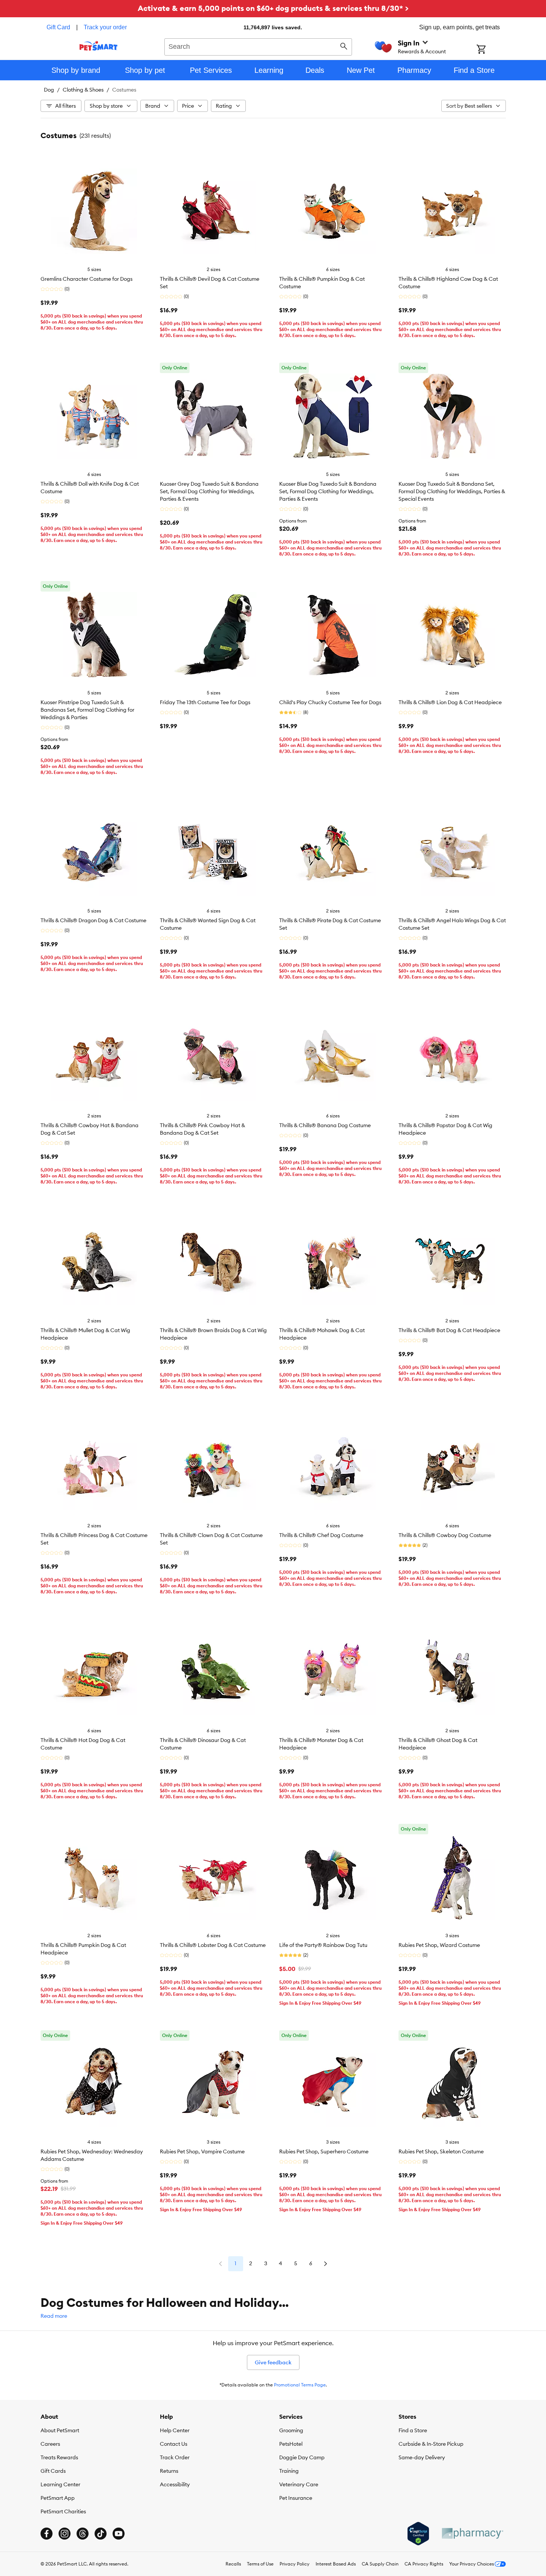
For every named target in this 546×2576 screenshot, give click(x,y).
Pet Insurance (296, 2498)
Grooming (291, 2430)
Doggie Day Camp (302, 2457)
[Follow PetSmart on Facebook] (47, 2534)
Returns (169, 2471)
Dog (49, 90)
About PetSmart (60, 2430)
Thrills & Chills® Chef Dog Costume (321, 1535)
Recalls (233, 2564)
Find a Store (413, 2430)
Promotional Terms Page (300, 2385)
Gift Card (58, 27)
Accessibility (175, 2484)
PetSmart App (58, 2498)
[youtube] (119, 2534)
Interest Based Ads (336, 2564)
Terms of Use (260, 2564)
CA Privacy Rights (424, 2564)
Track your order (105, 27)
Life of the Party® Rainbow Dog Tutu (323, 1945)
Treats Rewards (59, 2457)
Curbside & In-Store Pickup (431, 2444)
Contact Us (174, 2444)
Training (289, 2471)
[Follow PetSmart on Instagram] (65, 2534)
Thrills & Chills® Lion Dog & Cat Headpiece (450, 702)
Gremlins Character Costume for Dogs (86, 279)
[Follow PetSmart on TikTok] (101, 2534)
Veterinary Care (299, 2484)
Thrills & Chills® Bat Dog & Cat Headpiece (449, 1330)
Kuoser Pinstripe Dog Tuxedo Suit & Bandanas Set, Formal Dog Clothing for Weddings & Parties (87, 710)
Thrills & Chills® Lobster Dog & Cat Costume (213, 1945)
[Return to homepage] (99, 46)
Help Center (175, 2430)
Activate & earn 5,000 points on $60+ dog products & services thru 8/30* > (273, 8)
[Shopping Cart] (491, 50)
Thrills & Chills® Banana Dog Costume (325, 1125)
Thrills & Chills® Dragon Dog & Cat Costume (93, 920)
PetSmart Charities (63, 2511)
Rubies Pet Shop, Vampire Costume (202, 2151)
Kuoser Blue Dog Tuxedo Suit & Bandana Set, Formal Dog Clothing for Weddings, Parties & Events (328, 491)
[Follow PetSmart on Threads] (83, 2534)
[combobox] (258, 46)
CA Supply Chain (380, 2564)
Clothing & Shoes (83, 90)
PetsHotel (291, 2444)
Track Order (175, 2457)
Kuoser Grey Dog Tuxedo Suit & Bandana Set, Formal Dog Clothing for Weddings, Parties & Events (209, 491)
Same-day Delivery (422, 2457)
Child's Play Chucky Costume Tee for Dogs (330, 702)
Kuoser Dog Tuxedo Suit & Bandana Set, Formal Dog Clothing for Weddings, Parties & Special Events (452, 491)
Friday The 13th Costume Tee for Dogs (205, 702)
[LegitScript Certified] (418, 2534)
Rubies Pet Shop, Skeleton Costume (441, 2151)
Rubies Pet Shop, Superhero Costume (324, 2151)
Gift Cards (53, 2471)
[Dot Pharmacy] (472, 2533)
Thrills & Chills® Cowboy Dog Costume (445, 1535)
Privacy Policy (295, 2564)
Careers (50, 2444)
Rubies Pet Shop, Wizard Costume (439, 1945)
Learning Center (60, 2484)
